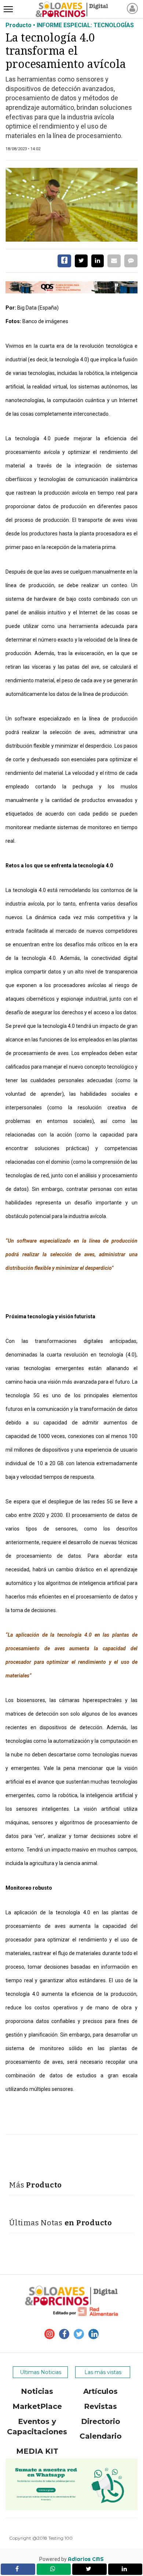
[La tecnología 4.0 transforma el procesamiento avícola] (71, 205)
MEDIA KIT (37, 2451)
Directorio (101, 2421)
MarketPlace (37, 2406)
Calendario (101, 2436)
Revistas (100, 2406)
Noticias (37, 2391)
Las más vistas (103, 2372)
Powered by (71, 2559)
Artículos (100, 2391)
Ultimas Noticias (41, 2372)
